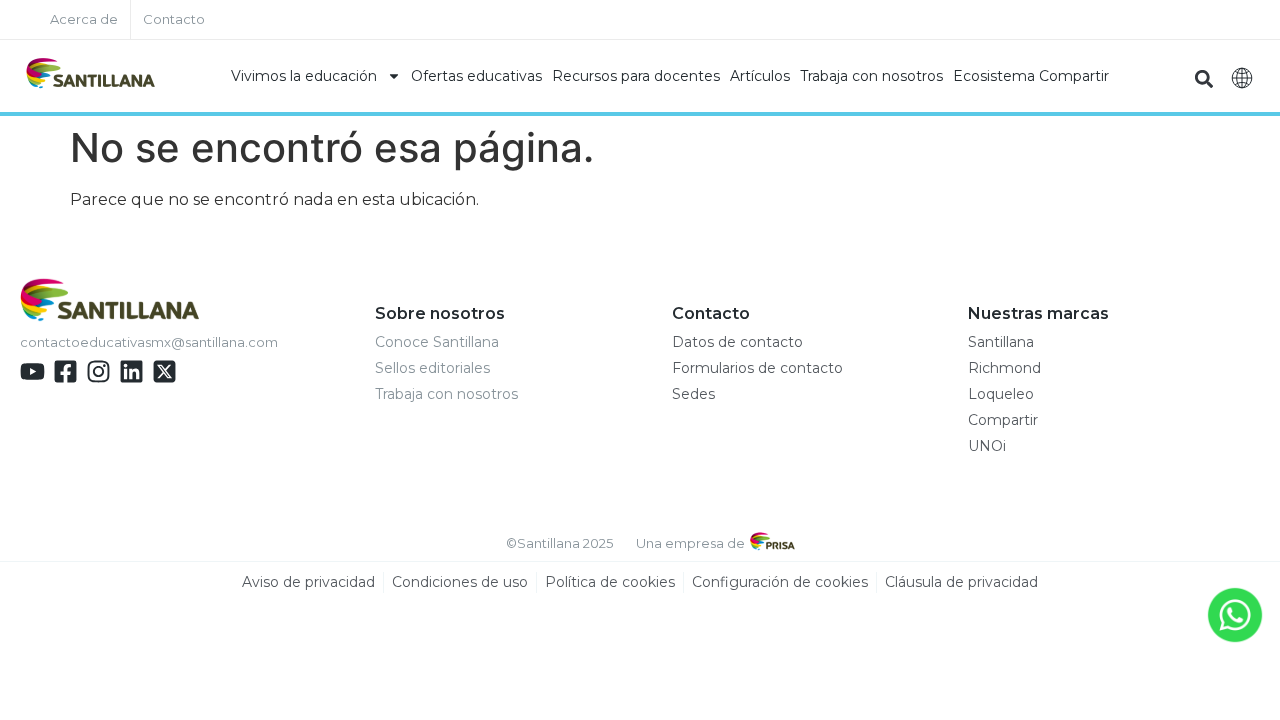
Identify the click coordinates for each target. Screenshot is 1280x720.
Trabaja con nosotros (871, 76)
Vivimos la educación (304, 76)
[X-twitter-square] (164, 371)
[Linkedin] (131, 371)
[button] (1203, 78)
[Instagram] (98, 371)
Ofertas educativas (476, 76)
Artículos (760, 76)
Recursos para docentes (636, 76)
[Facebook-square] (65, 371)
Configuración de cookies (780, 582)
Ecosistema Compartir (1031, 76)
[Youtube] (32, 371)
